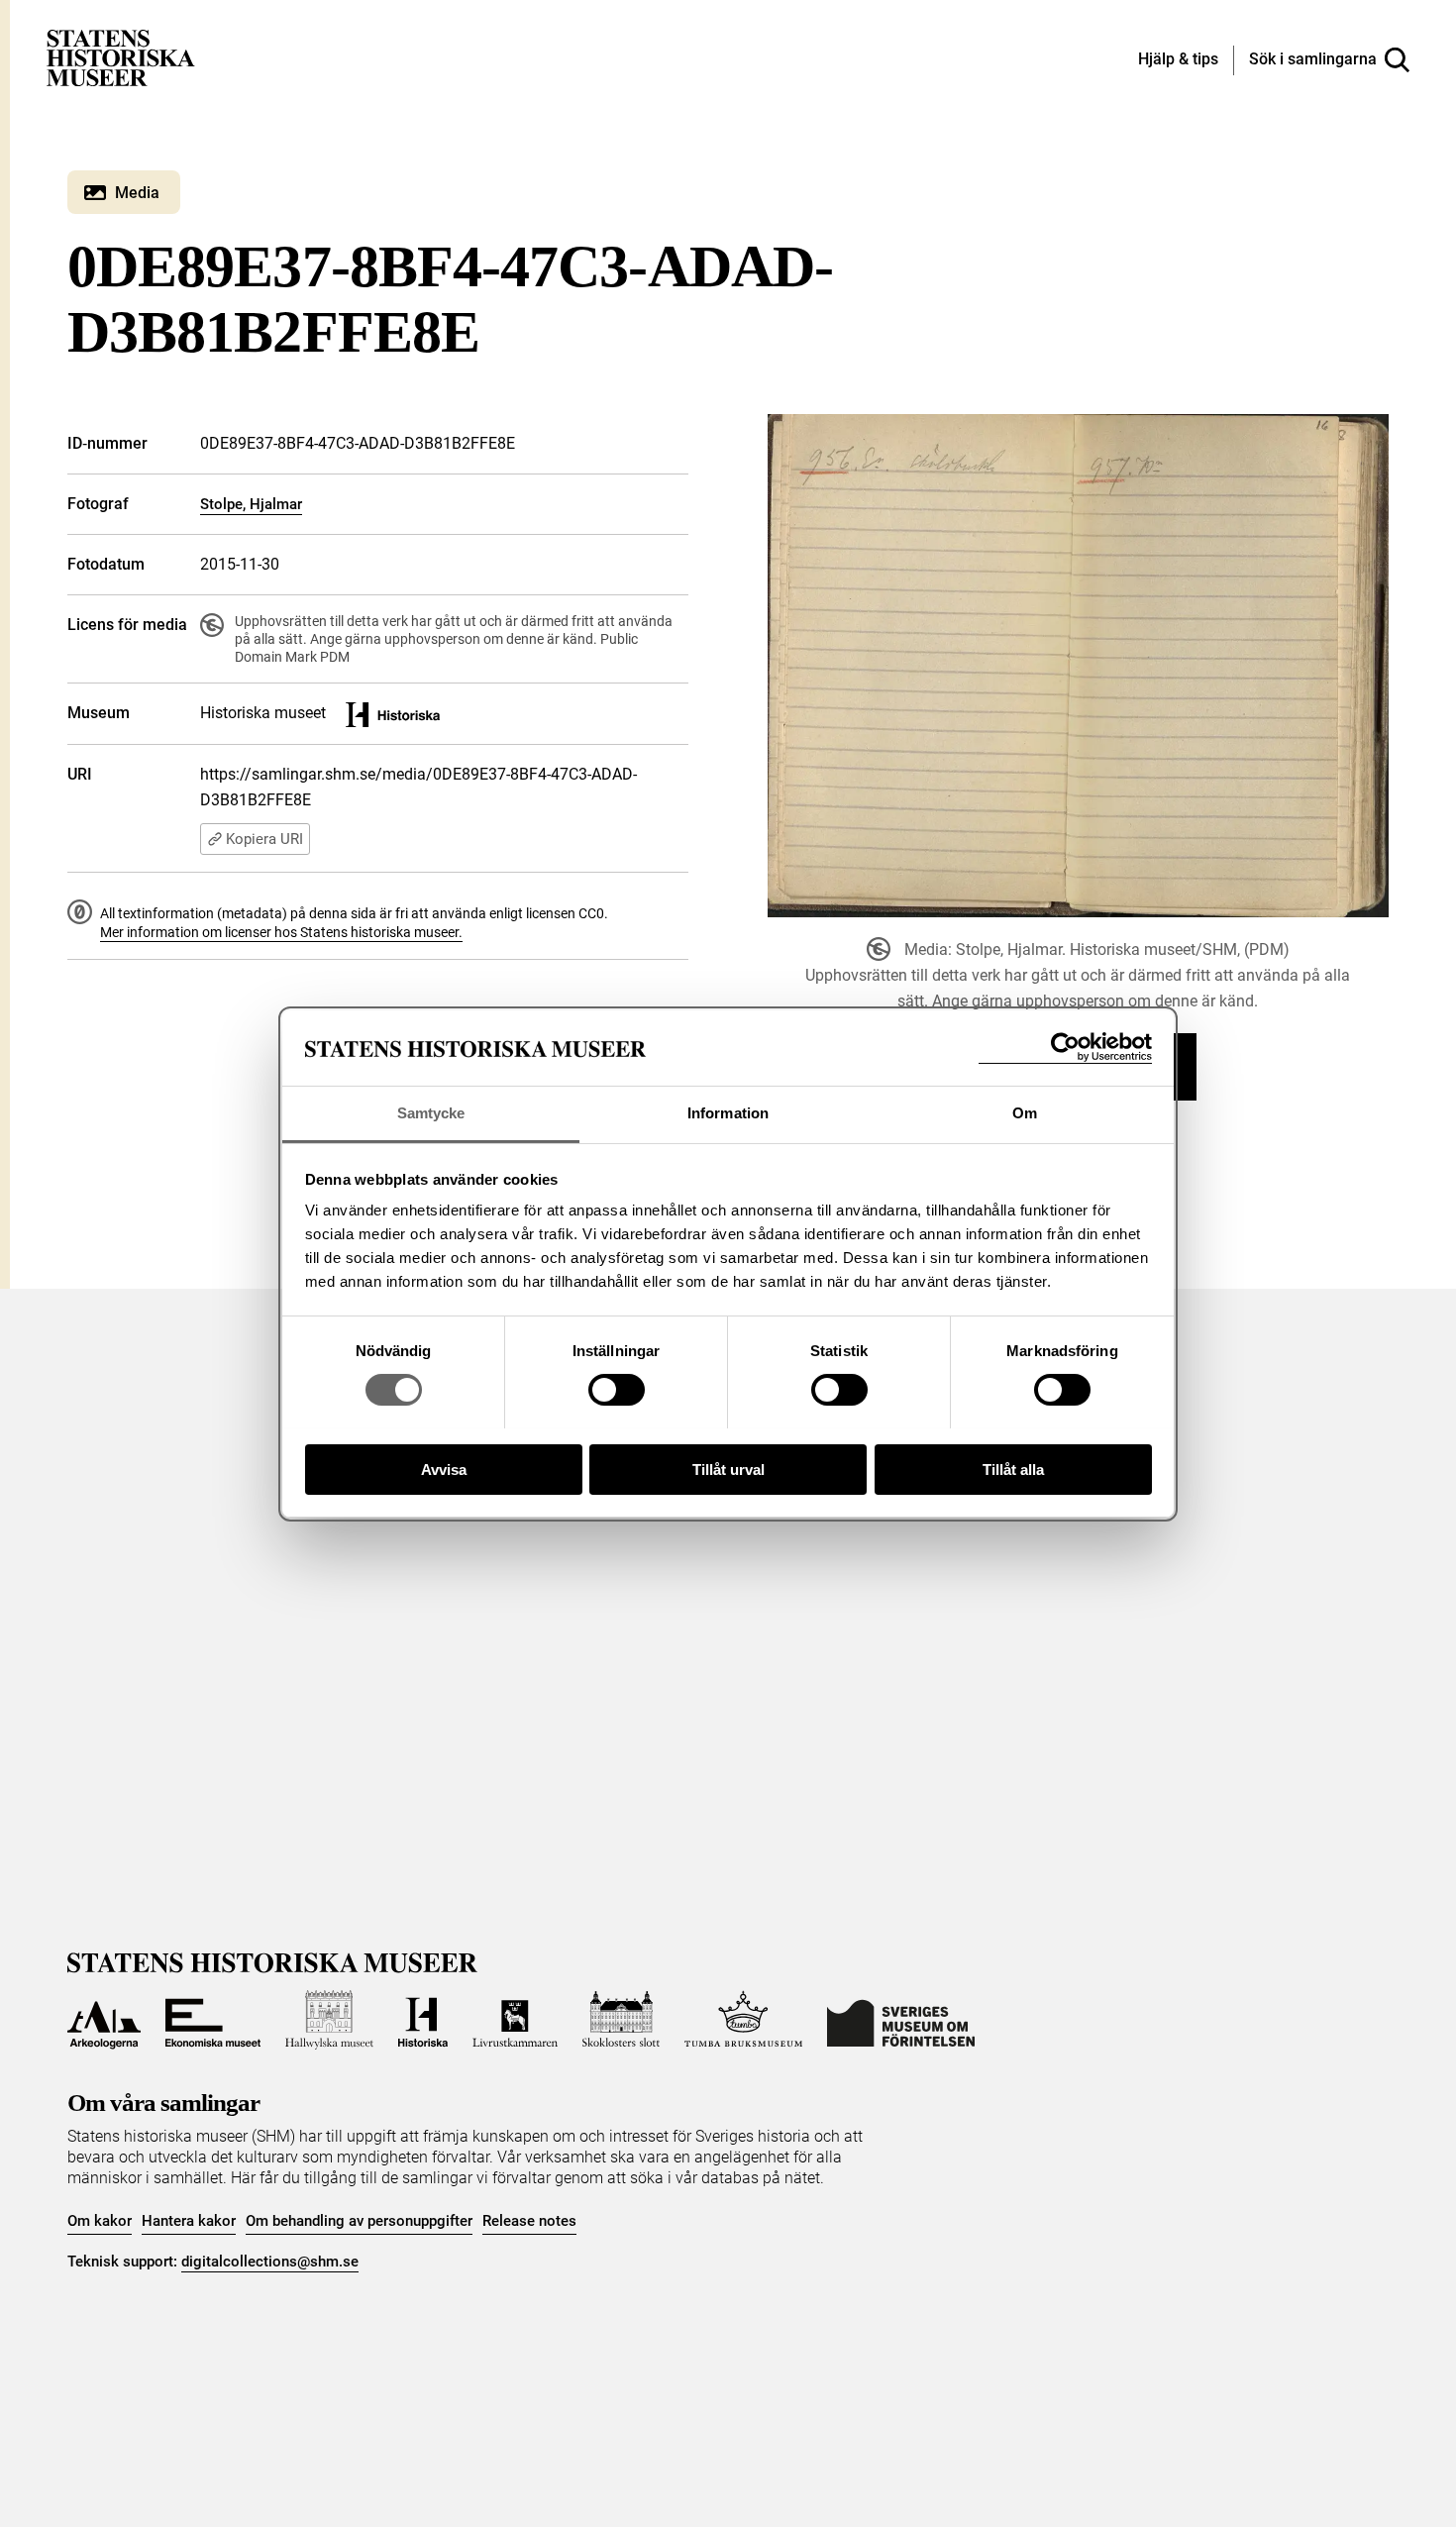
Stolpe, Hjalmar (251, 504)
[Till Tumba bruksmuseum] (744, 2020)
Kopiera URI (264, 839)
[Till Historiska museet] (423, 2020)
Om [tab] (1025, 1113)
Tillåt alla (1013, 1469)
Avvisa (444, 1469)
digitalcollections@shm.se (270, 2262)
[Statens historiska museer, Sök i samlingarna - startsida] (121, 57)
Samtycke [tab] (431, 1113)
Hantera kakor (189, 2221)
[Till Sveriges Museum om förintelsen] (901, 2020)
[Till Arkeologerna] (104, 2020)
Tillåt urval (728, 1469)
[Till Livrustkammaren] (515, 2020)
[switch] (617, 1390)
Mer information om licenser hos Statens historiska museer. (281, 932)
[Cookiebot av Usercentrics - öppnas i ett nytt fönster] (1065, 1048)
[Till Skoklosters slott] (621, 2020)
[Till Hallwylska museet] (329, 2020)
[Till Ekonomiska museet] (213, 2020)
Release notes (529, 2221)
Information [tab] (728, 1113)
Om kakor (100, 2221)
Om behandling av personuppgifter (359, 2221)
